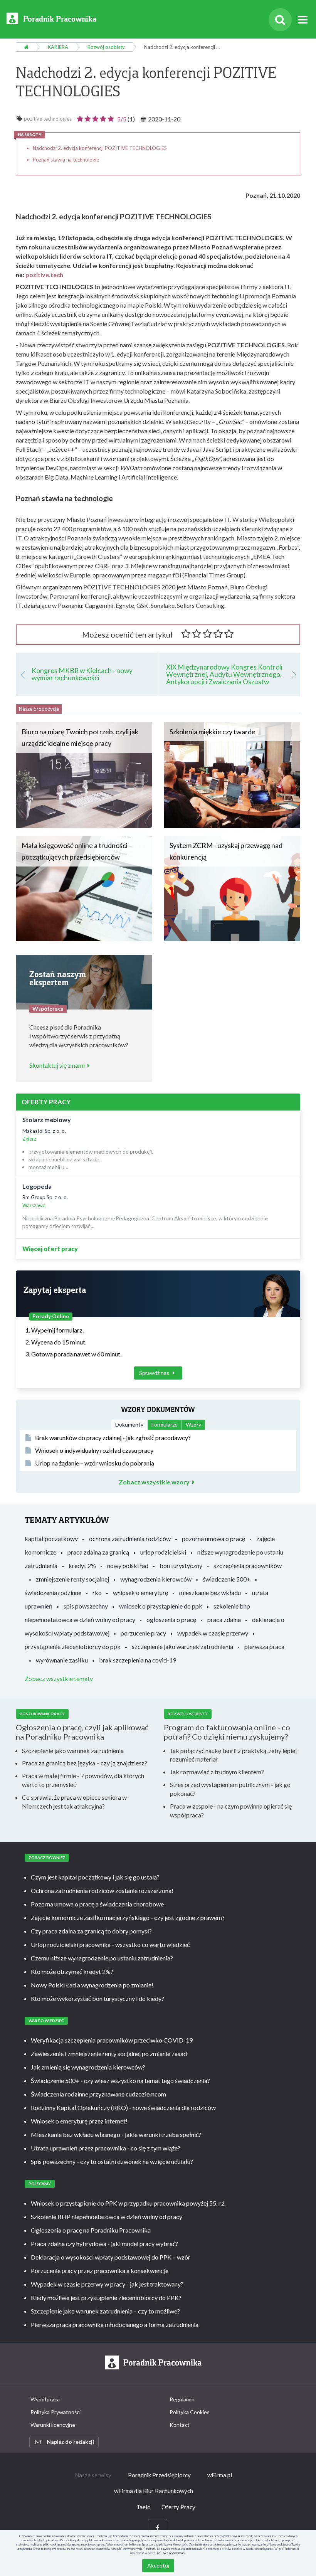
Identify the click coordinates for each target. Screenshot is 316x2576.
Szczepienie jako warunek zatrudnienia (73, 1751)
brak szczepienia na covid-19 (138, 1660)
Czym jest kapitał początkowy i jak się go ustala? (95, 1877)
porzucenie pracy (143, 1633)
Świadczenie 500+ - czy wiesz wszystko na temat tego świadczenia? (120, 2080)
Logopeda (37, 1186)
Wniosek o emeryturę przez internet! (79, 2121)
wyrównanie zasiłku (62, 1660)
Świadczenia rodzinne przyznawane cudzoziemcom (98, 2094)
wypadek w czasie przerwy (213, 1633)
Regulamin (182, 2399)
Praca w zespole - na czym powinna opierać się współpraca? (231, 1810)
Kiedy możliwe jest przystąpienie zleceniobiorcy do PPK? (106, 2298)
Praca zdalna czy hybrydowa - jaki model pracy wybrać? (104, 2244)
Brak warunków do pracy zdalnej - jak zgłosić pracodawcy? (113, 1438)
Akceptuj (158, 2565)
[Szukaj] (280, 20)
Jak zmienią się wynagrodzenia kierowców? (88, 2067)
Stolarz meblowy (47, 1120)
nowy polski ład (128, 1566)
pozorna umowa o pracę (213, 1539)
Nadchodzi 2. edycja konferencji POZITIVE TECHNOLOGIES (100, 148)
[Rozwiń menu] (303, 20)
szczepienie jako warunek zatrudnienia (182, 1646)
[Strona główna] (26, 47)
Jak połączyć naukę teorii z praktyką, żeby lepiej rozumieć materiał (233, 1755)
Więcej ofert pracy (50, 1249)
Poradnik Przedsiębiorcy (159, 2475)
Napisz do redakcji (70, 2442)
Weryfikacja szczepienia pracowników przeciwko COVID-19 (112, 2040)
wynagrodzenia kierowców (156, 1579)
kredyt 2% (82, 1566)
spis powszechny (86, 1606)
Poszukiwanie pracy (42, 1714)
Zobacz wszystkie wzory (154, 1482)
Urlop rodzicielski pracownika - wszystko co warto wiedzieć (110, 1944)
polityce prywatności (171, 2553)
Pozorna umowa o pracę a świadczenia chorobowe (97, 1904)
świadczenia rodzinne (53, 1593)
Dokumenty (129, 1424)
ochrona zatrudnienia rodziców (130, 1539)
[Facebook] (158, 2528)
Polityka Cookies (190, 2412)
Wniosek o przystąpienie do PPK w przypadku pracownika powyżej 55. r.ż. (128, 2203)
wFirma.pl (220, 2475)
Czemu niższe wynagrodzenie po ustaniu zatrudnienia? (102, 1958)
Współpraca (45, 2399)
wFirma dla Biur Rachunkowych (154, 2491)
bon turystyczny (181, 1566)
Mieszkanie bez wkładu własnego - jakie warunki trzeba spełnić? (116, 2134)
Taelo (144, 2507)
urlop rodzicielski (163, 1552)
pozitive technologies (48, 119)
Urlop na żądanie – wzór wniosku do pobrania (95, 1463)
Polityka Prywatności (55, 2412)
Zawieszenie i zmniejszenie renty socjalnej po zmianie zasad (109, 2054)
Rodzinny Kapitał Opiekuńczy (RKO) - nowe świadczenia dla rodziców (123, 2107)
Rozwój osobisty (106, 47)
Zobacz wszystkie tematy (59, 1678)
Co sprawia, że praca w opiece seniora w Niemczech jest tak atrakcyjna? (74, 1802)
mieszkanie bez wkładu (210, 1593)
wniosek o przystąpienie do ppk (161, 1606)
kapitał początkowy (51, 1539)
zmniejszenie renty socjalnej (72, 1579)
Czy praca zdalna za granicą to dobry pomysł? (91, 1931)
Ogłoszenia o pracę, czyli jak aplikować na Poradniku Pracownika (82, 1732)
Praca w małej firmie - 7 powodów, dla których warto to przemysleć (83, 1780)
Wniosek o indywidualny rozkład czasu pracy (94, 1450)
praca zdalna (224, 1619)
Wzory (193, 1424)
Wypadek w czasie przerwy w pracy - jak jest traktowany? (107, 2284)
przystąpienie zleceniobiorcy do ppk (73, 1646)
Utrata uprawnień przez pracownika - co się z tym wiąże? (106, 2148)
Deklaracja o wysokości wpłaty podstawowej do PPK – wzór (111, 2257)
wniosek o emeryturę (140, 1593)
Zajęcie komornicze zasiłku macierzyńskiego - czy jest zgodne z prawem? (128, 1917)
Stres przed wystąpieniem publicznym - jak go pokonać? (230, 1789)
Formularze (165, 1424)
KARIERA (58, 47)
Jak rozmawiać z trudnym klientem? (217, 1772)
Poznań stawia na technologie (66, 160)
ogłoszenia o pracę (171, 1619)
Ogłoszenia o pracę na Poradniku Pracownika (91, 2230)
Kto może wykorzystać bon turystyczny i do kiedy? (97, 1998)
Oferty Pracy (178, 2507)
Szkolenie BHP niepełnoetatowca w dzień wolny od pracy (107, 2217)
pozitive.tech (44, 275)
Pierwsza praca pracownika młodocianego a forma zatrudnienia (115, 2324)
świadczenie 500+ (227, 1579)
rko (97, 1593)
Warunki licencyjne (53, 2425)
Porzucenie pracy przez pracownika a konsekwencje (100, 2271)
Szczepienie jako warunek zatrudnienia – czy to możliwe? (105, 2311)
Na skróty (29, 135)
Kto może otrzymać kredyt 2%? (72, 1971)
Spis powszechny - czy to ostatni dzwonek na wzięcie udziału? (112, 2161)
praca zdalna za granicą (98, 1552)
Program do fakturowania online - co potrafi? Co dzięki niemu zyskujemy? (227, 1732)
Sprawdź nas (155, 1373)
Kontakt (180, 2425)
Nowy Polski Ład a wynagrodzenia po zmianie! (92, 1985)
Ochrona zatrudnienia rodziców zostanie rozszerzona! (102, 1890)
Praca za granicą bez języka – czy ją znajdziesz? (85, 1763)
